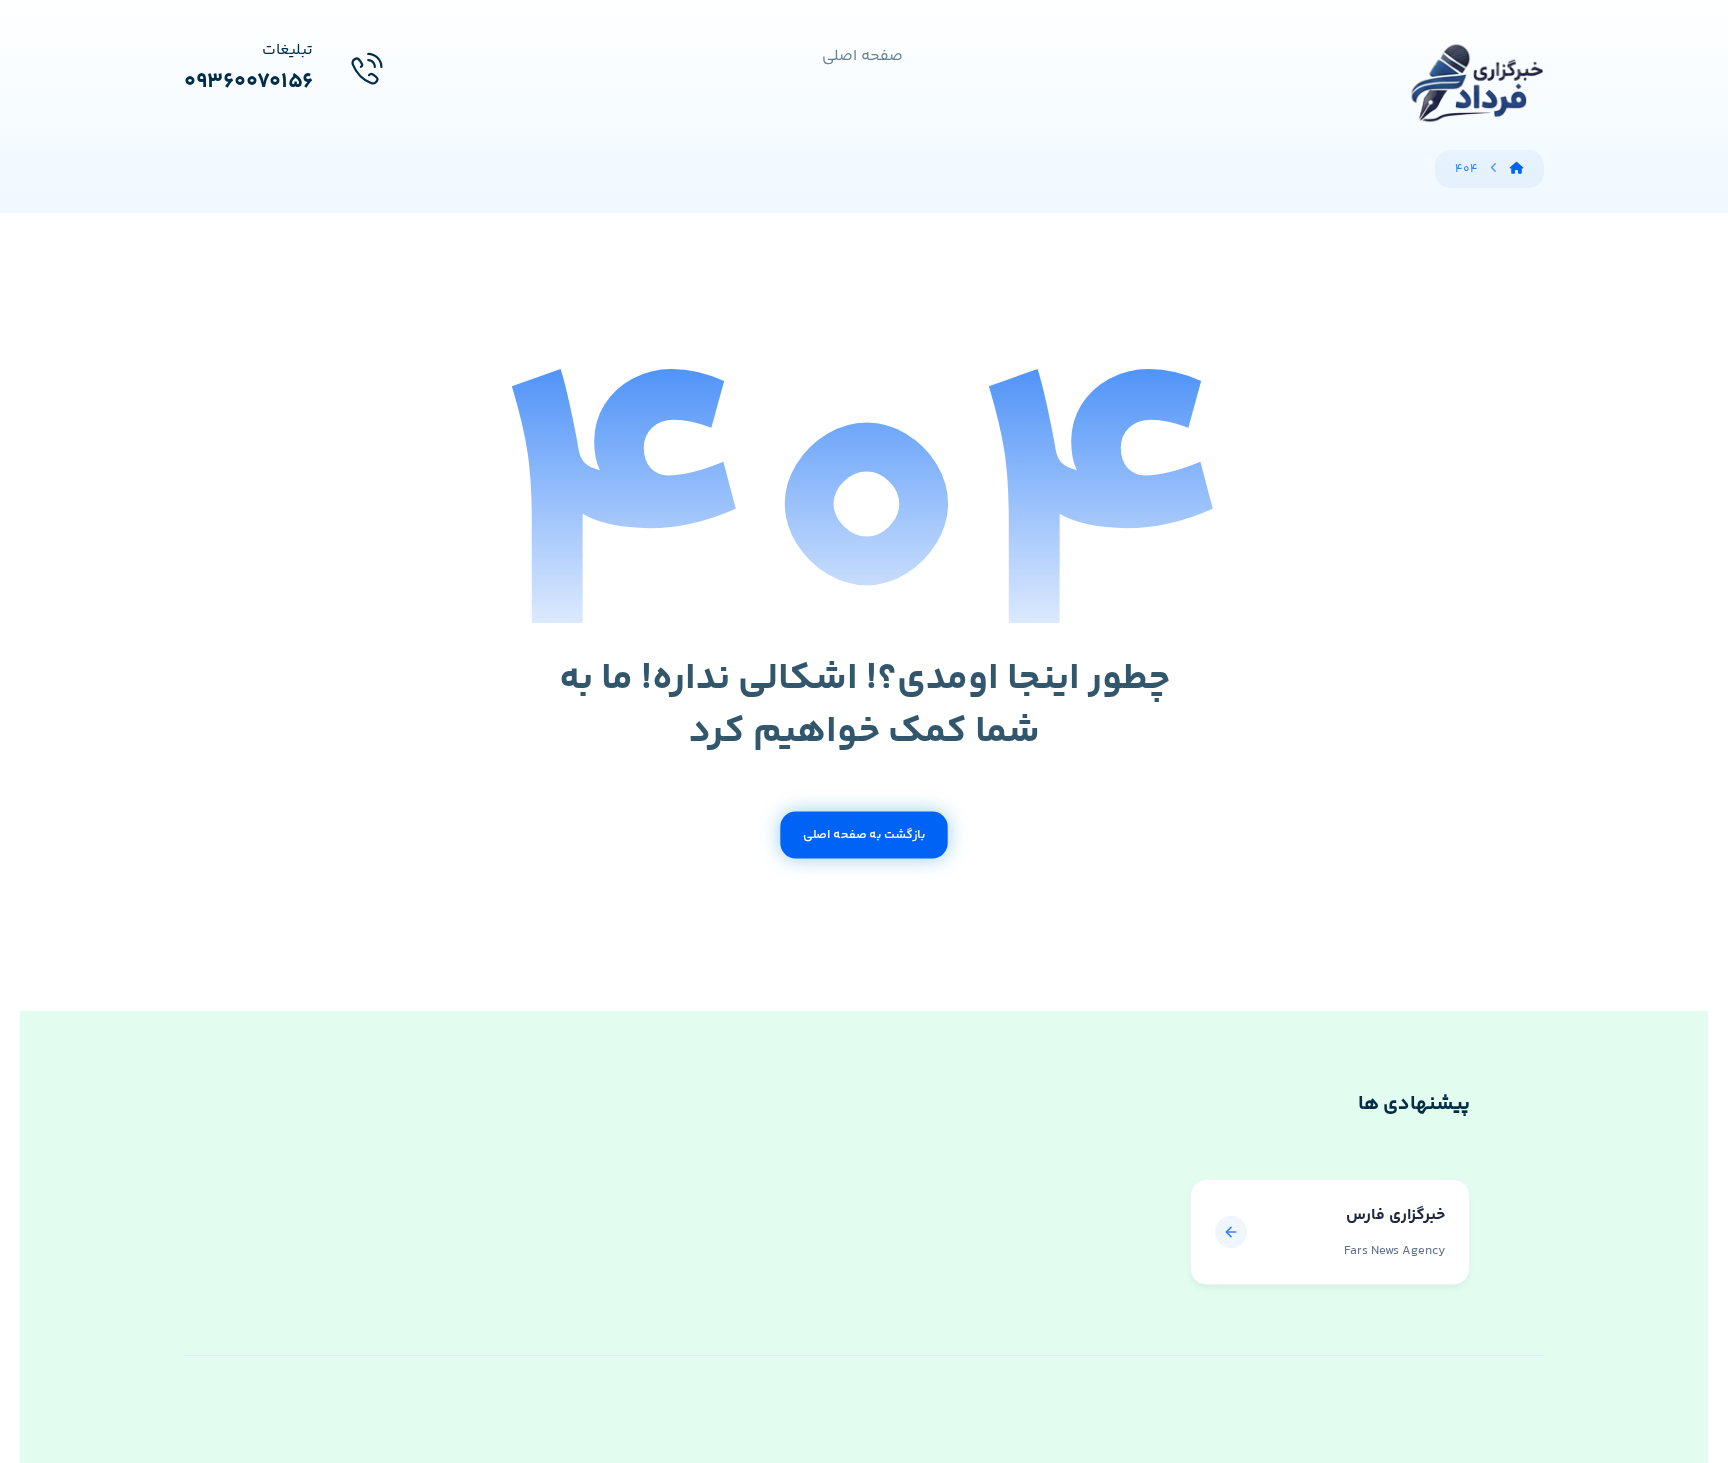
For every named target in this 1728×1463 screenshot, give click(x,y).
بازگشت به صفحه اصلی (864, 835)
